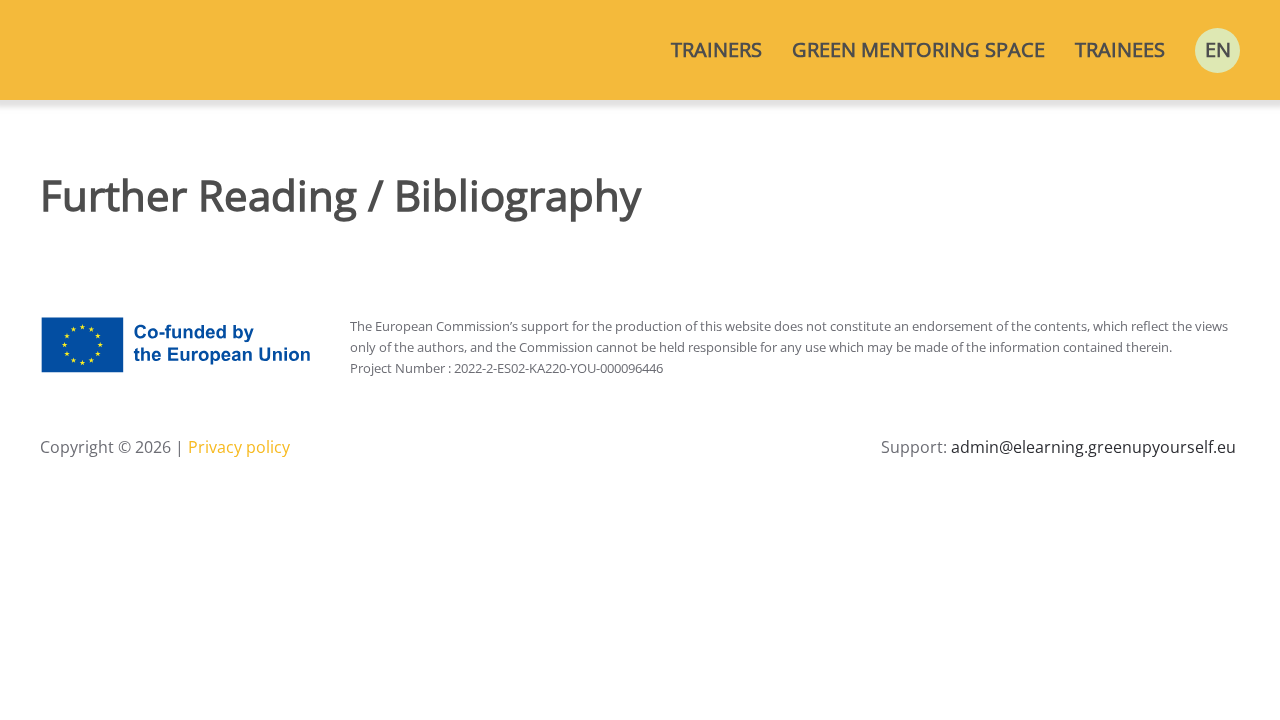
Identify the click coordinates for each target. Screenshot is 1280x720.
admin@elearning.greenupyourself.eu (1093, 447)
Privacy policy (237, 447)
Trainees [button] (1120, 49)
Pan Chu (131, 247)
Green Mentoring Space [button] (918, 49)
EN (1218, 49)
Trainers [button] (716, 49)
